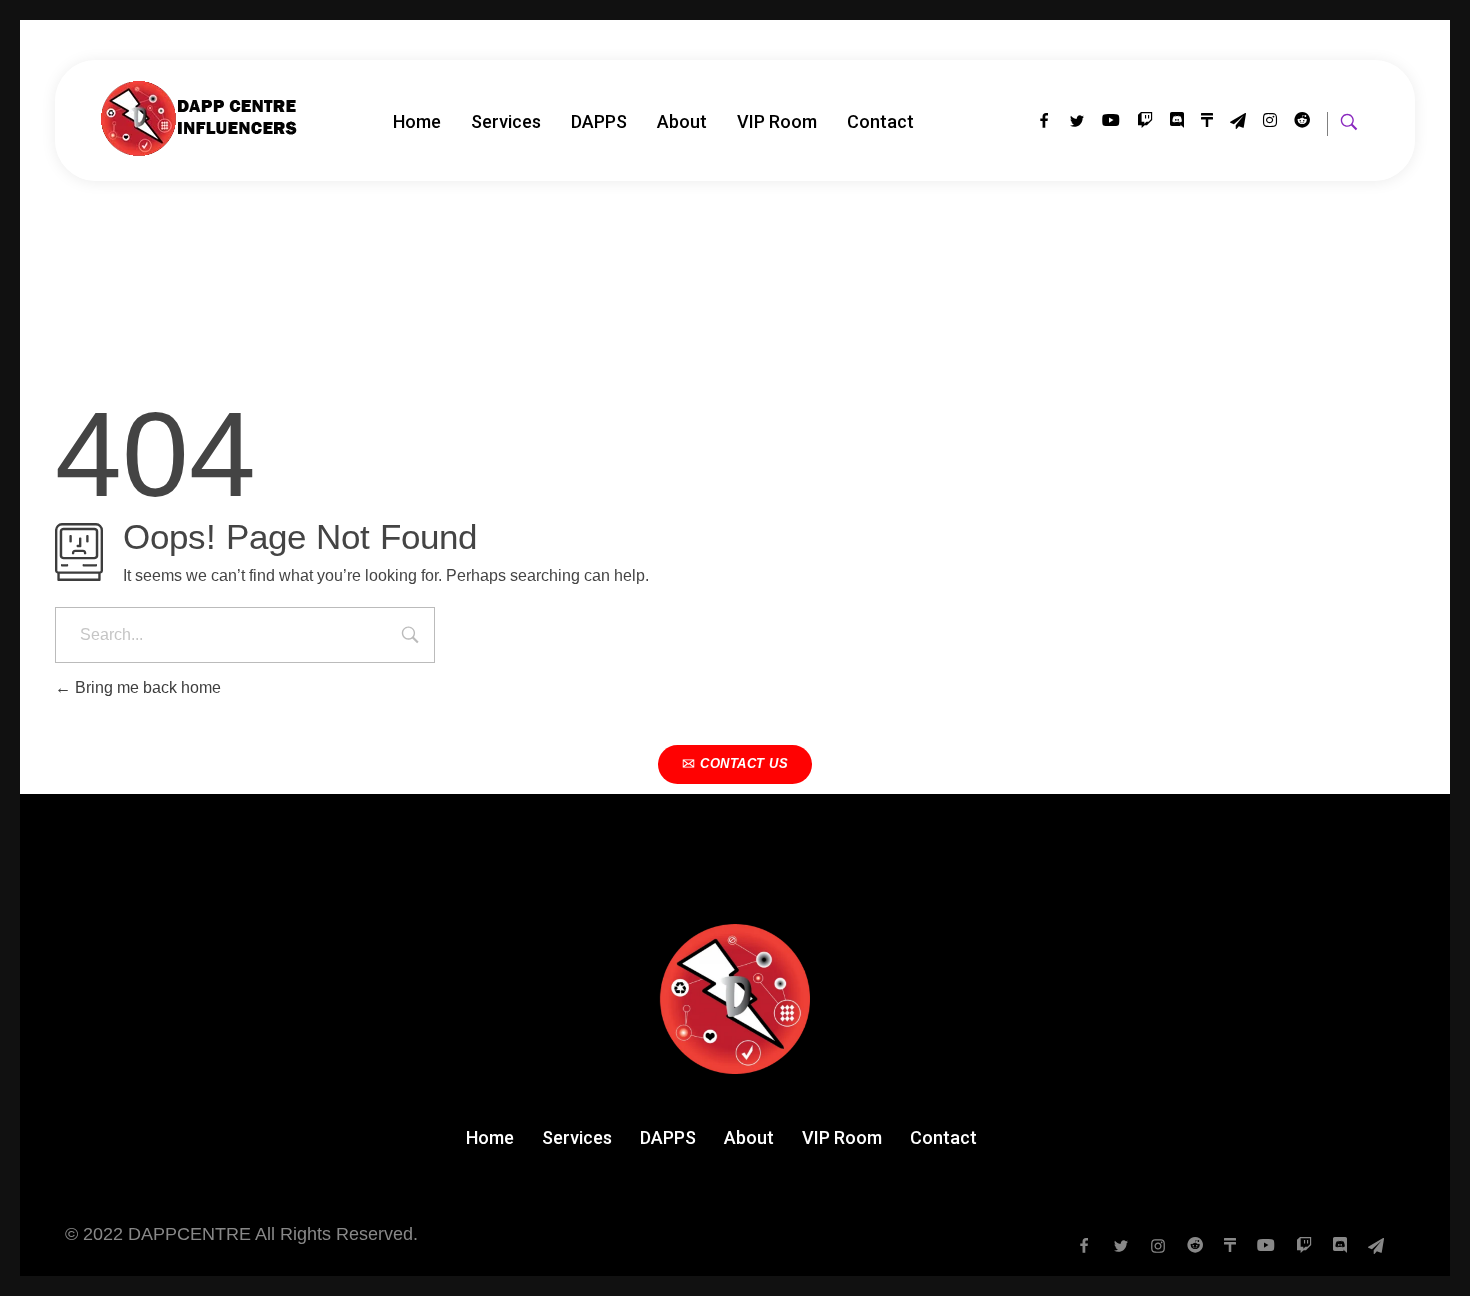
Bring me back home (146, 687)
